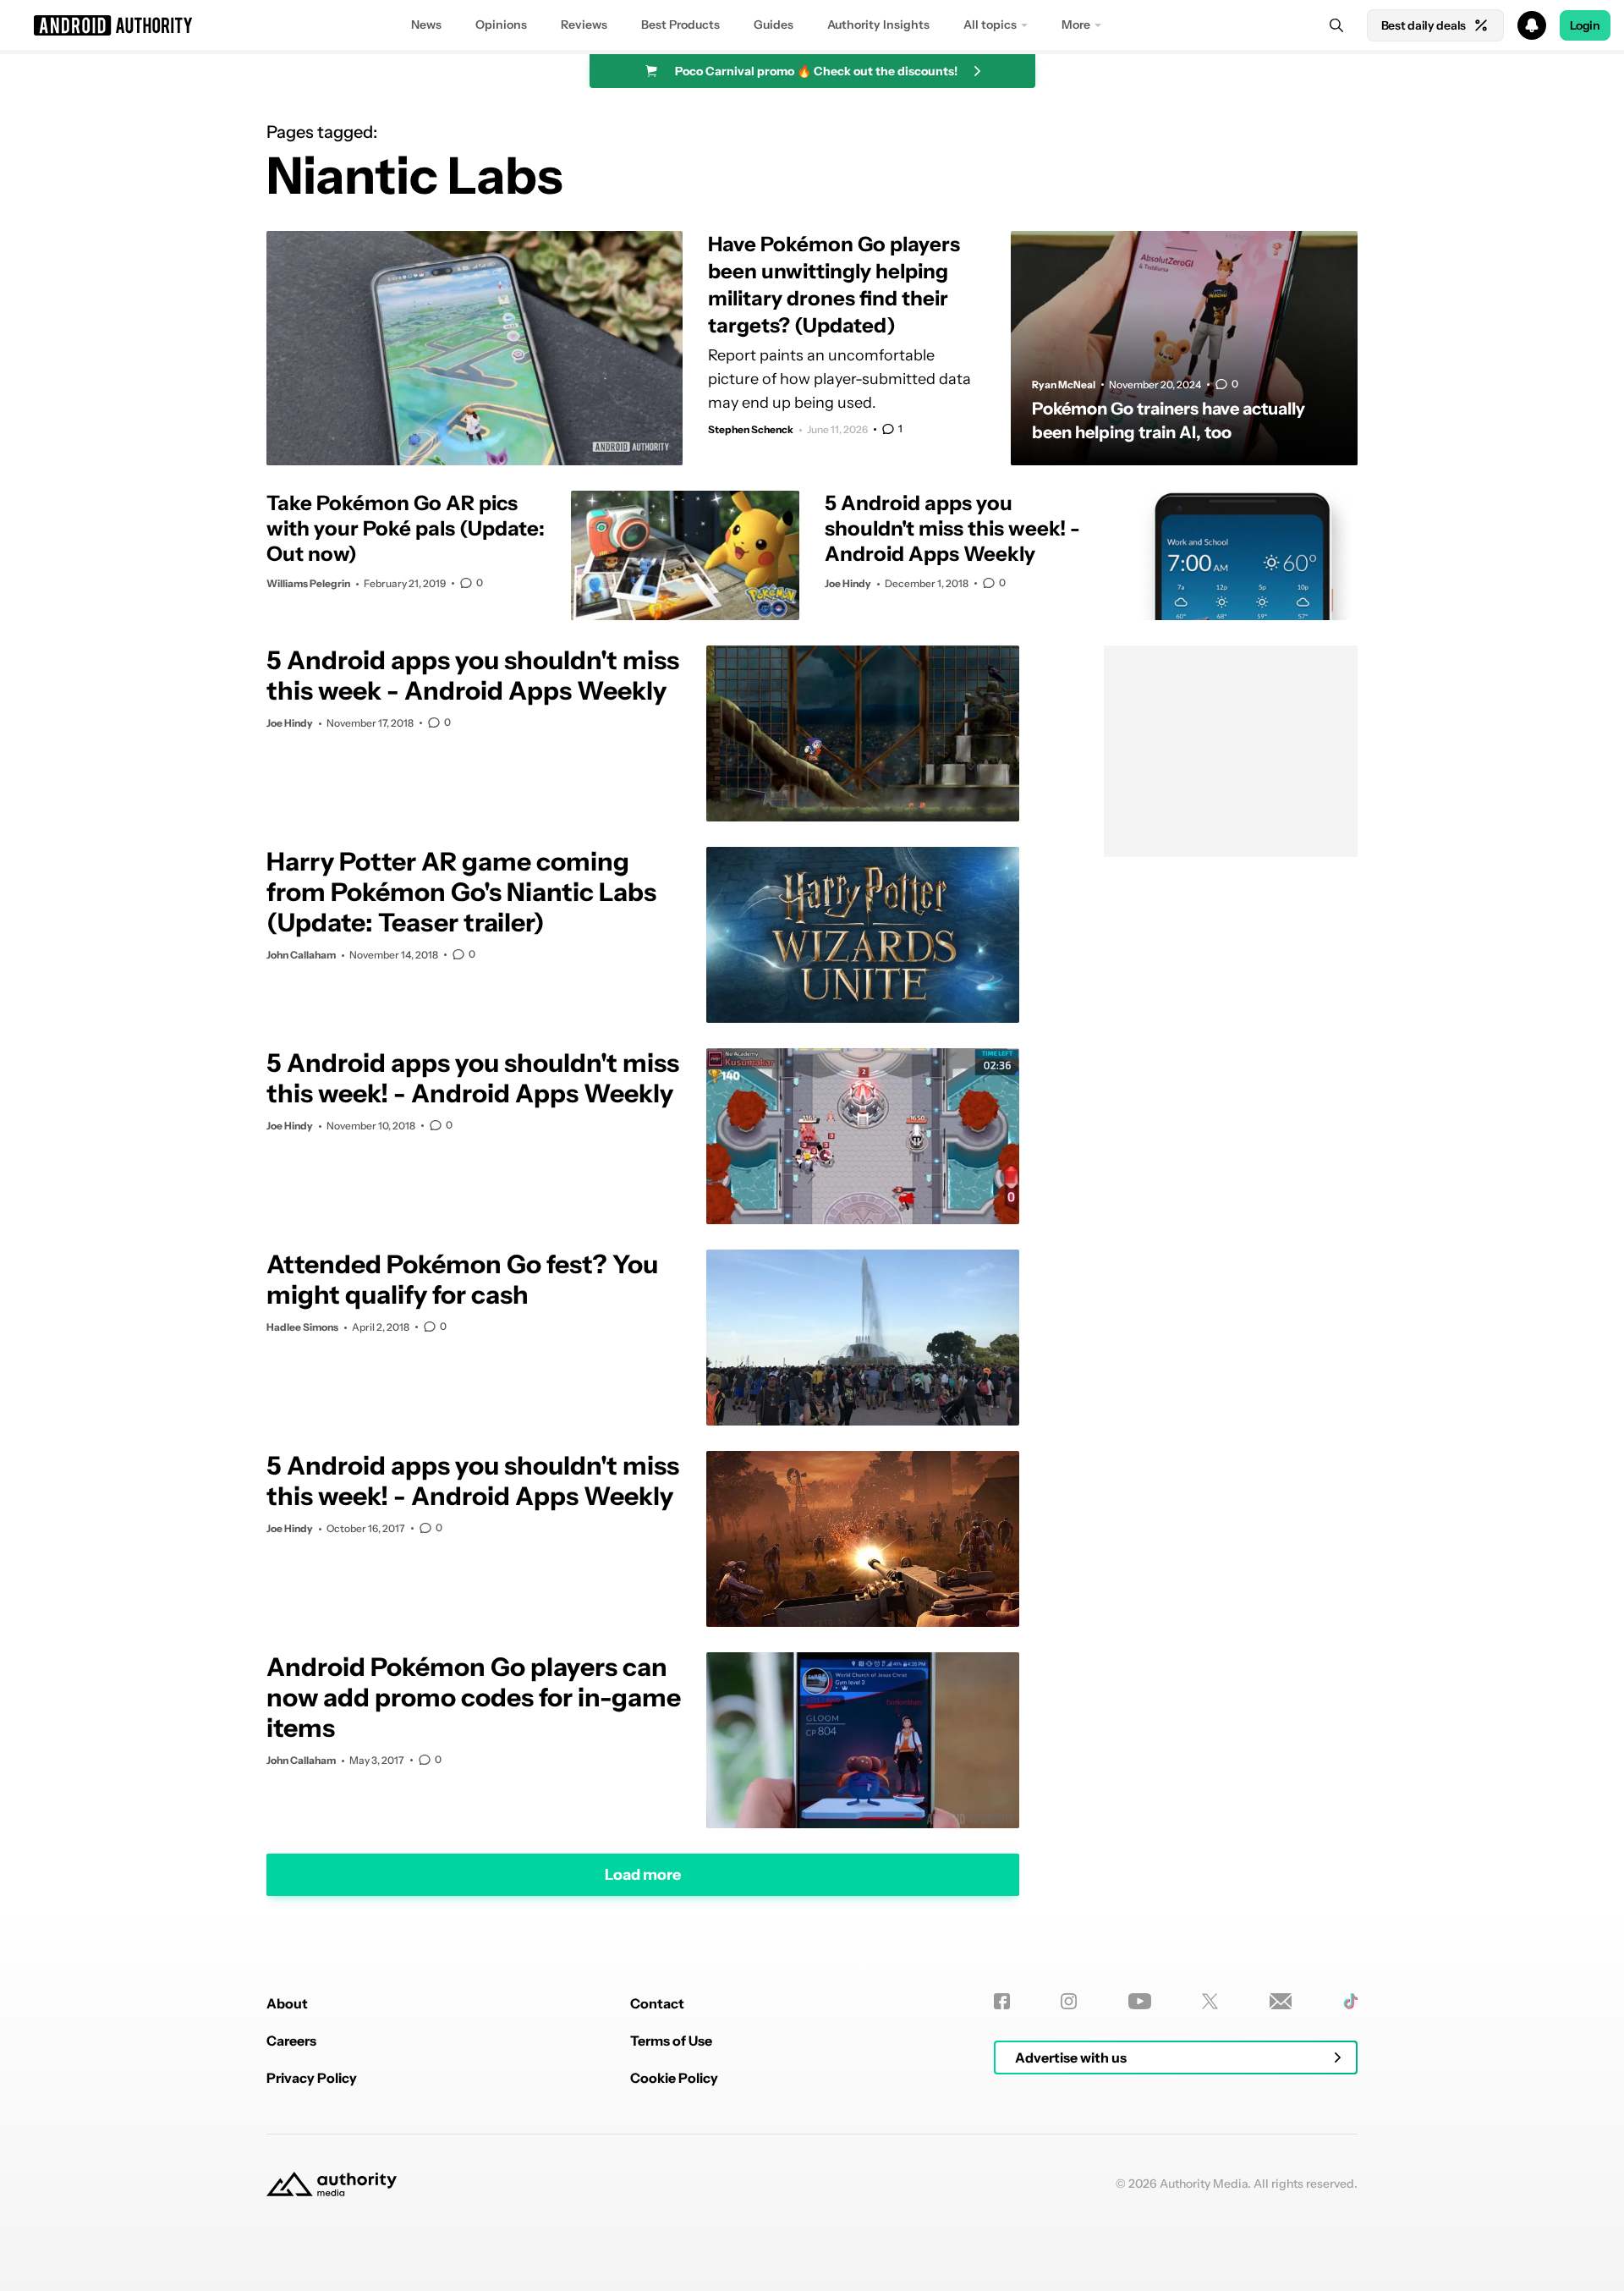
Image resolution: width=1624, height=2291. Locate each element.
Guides (774, 25)
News (426, 25)
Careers (291, 2041)
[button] (812, 25)
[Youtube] (1140, 2001)
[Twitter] (1210, 2001)
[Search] (1336, 25)
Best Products (680, 25)
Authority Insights (878, 25)
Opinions (501, 25)
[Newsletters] (1281, 2001)
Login (1585, 25)
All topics (990, 25)
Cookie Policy (674, 2078)
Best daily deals (1424, 25)
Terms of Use (671, 2041)
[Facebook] (1002, 2001)
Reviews (584, 25)
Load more (643, 1874)
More (1076, 25)
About (287, 2003)
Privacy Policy (312, 2078)
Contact (657, 2003)
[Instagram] (1069, 2001)
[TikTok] (1350, 2001)
